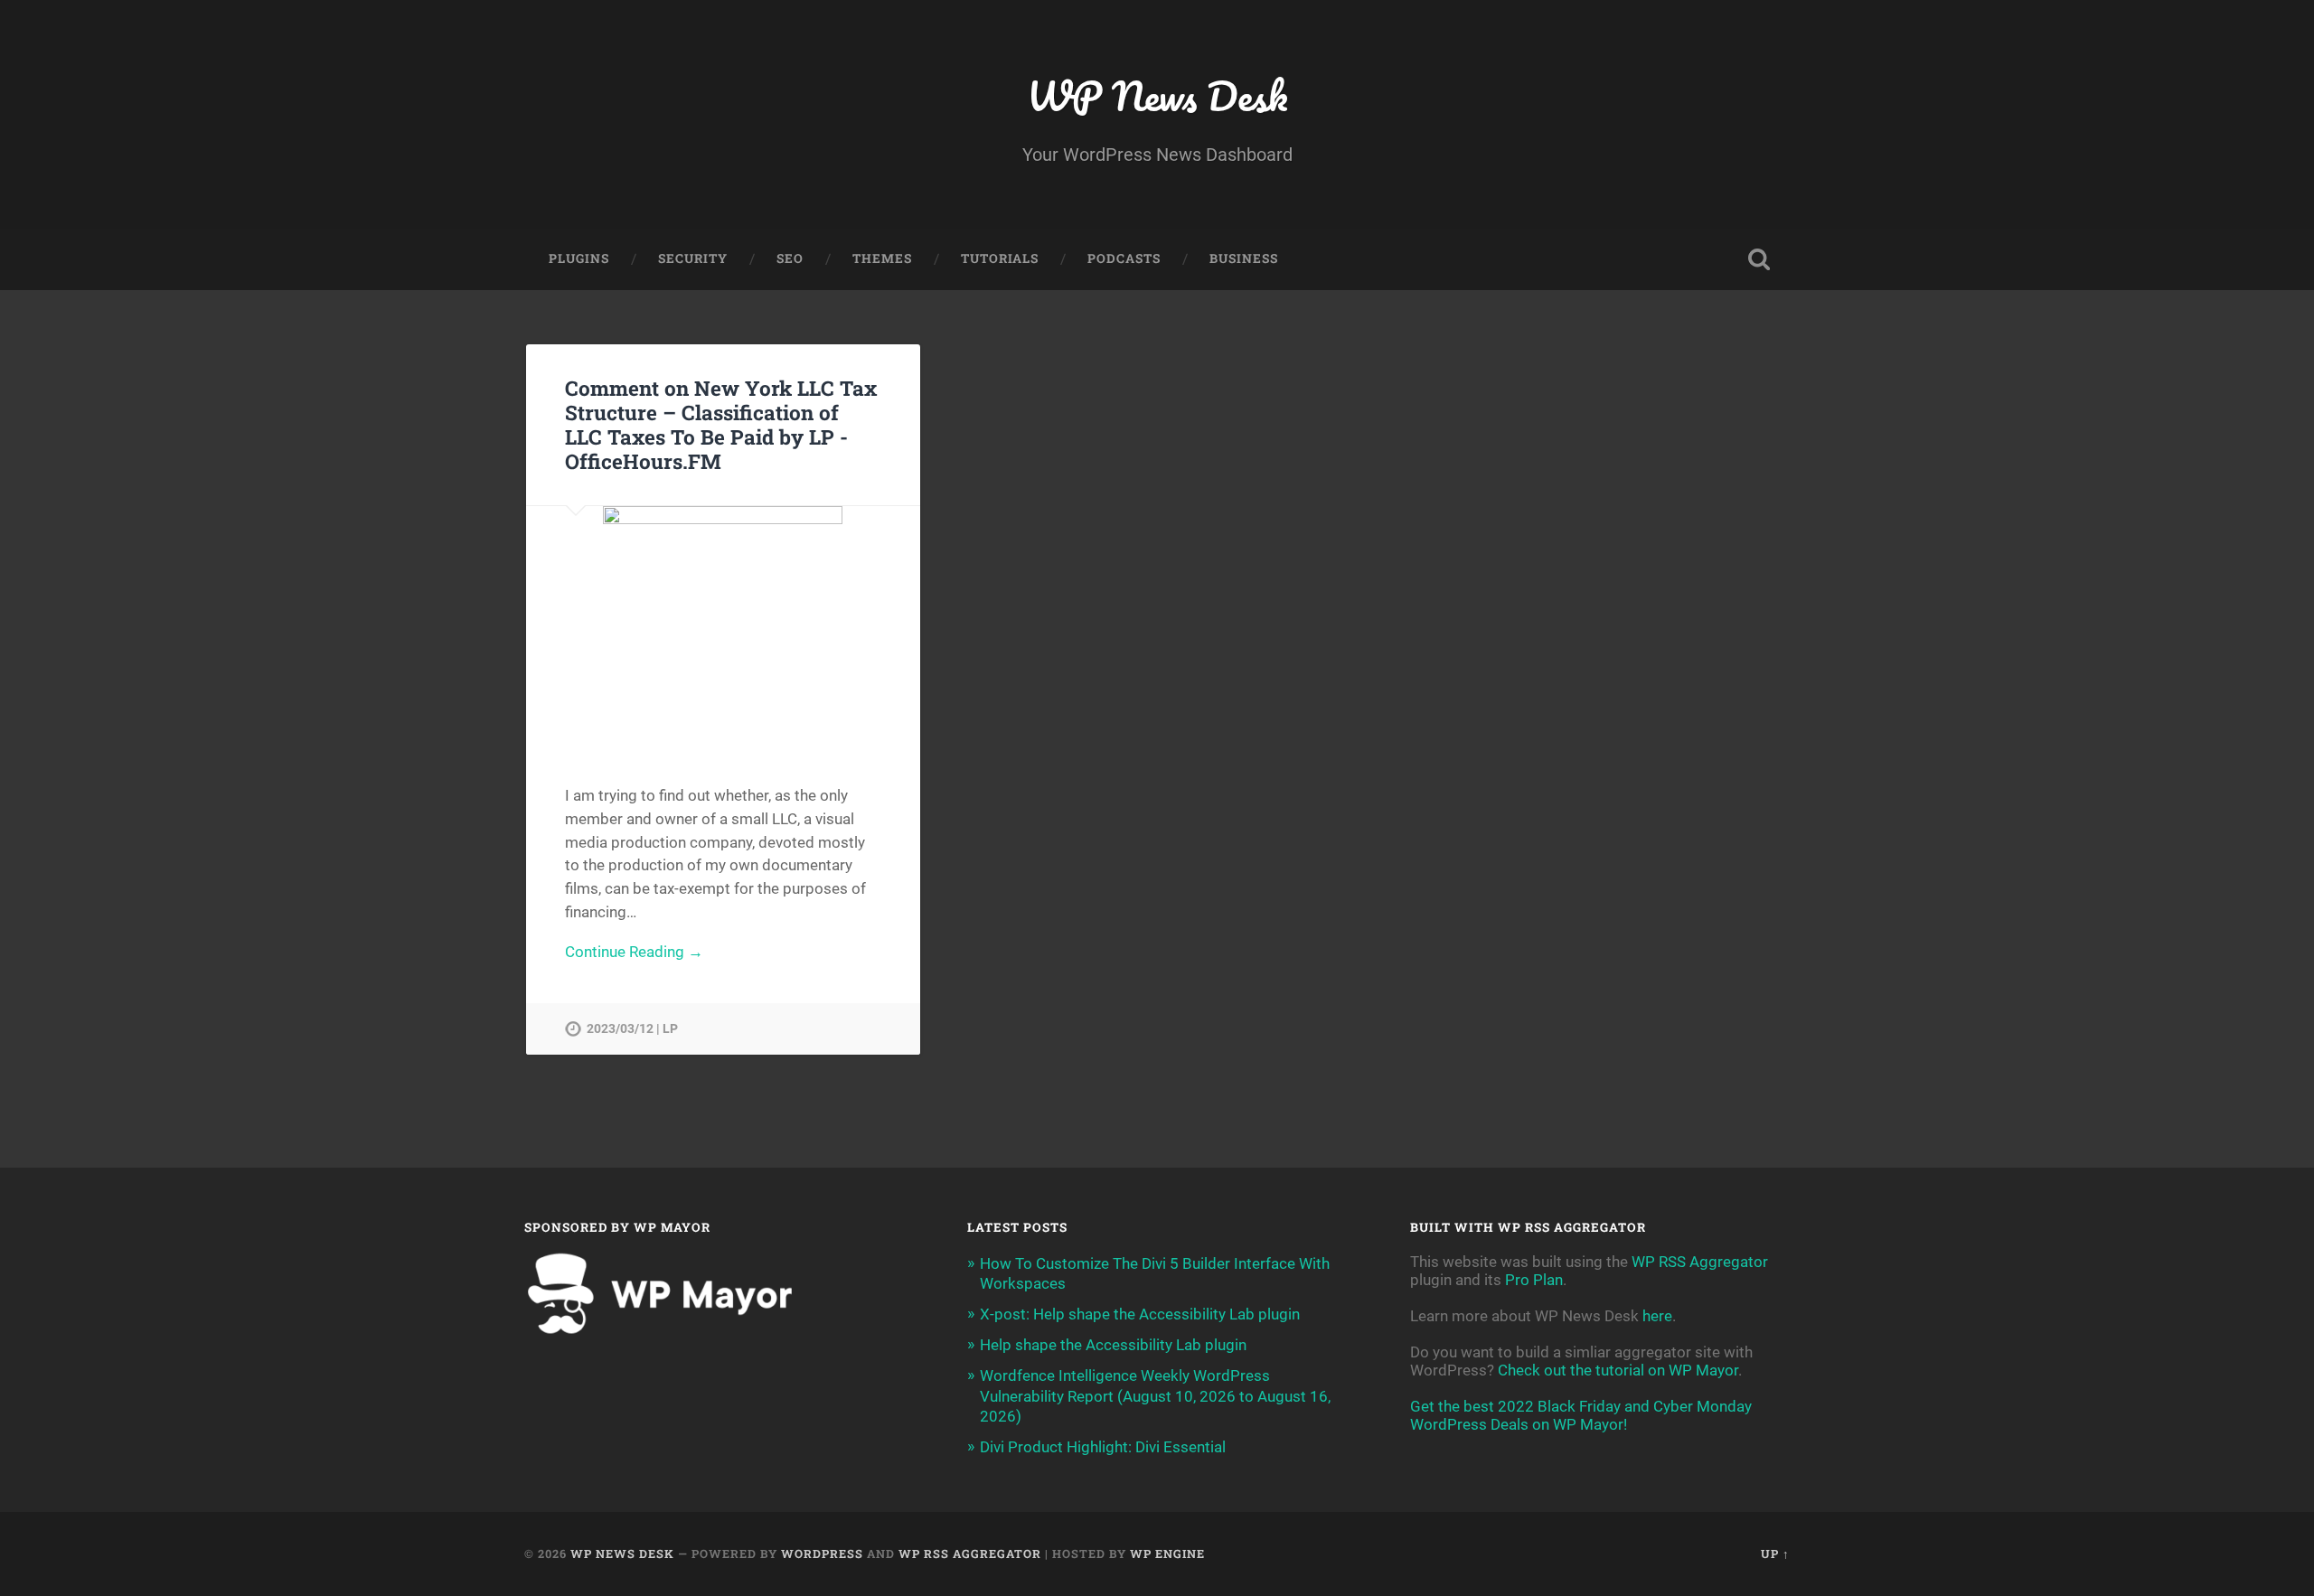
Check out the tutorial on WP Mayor (1618, 1370)
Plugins (579, 258)
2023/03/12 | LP (632, 1029)
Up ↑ (1775, 1554)
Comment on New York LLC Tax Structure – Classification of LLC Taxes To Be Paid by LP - (721, 424)
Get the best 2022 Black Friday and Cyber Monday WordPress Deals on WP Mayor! (1581, 1415)
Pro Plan (1534, 1280)
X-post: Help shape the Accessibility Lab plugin (1140, 1314)
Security (693, 258)
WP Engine (1167, 1554)
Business (1244, 258)
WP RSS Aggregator (1700, 1262)
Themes (882, 258)
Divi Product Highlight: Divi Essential (1103, 1447)
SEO (790, 258)
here (1657, 1316)
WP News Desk (1157, 95)
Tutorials (1000, 258)
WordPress (822, 1554)
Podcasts (1124, 258)
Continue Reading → (634, 952)
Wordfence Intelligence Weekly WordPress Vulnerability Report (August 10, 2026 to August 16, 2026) (1155, 1395)
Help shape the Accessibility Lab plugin (1113, 1345)
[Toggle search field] (1759, 259)
